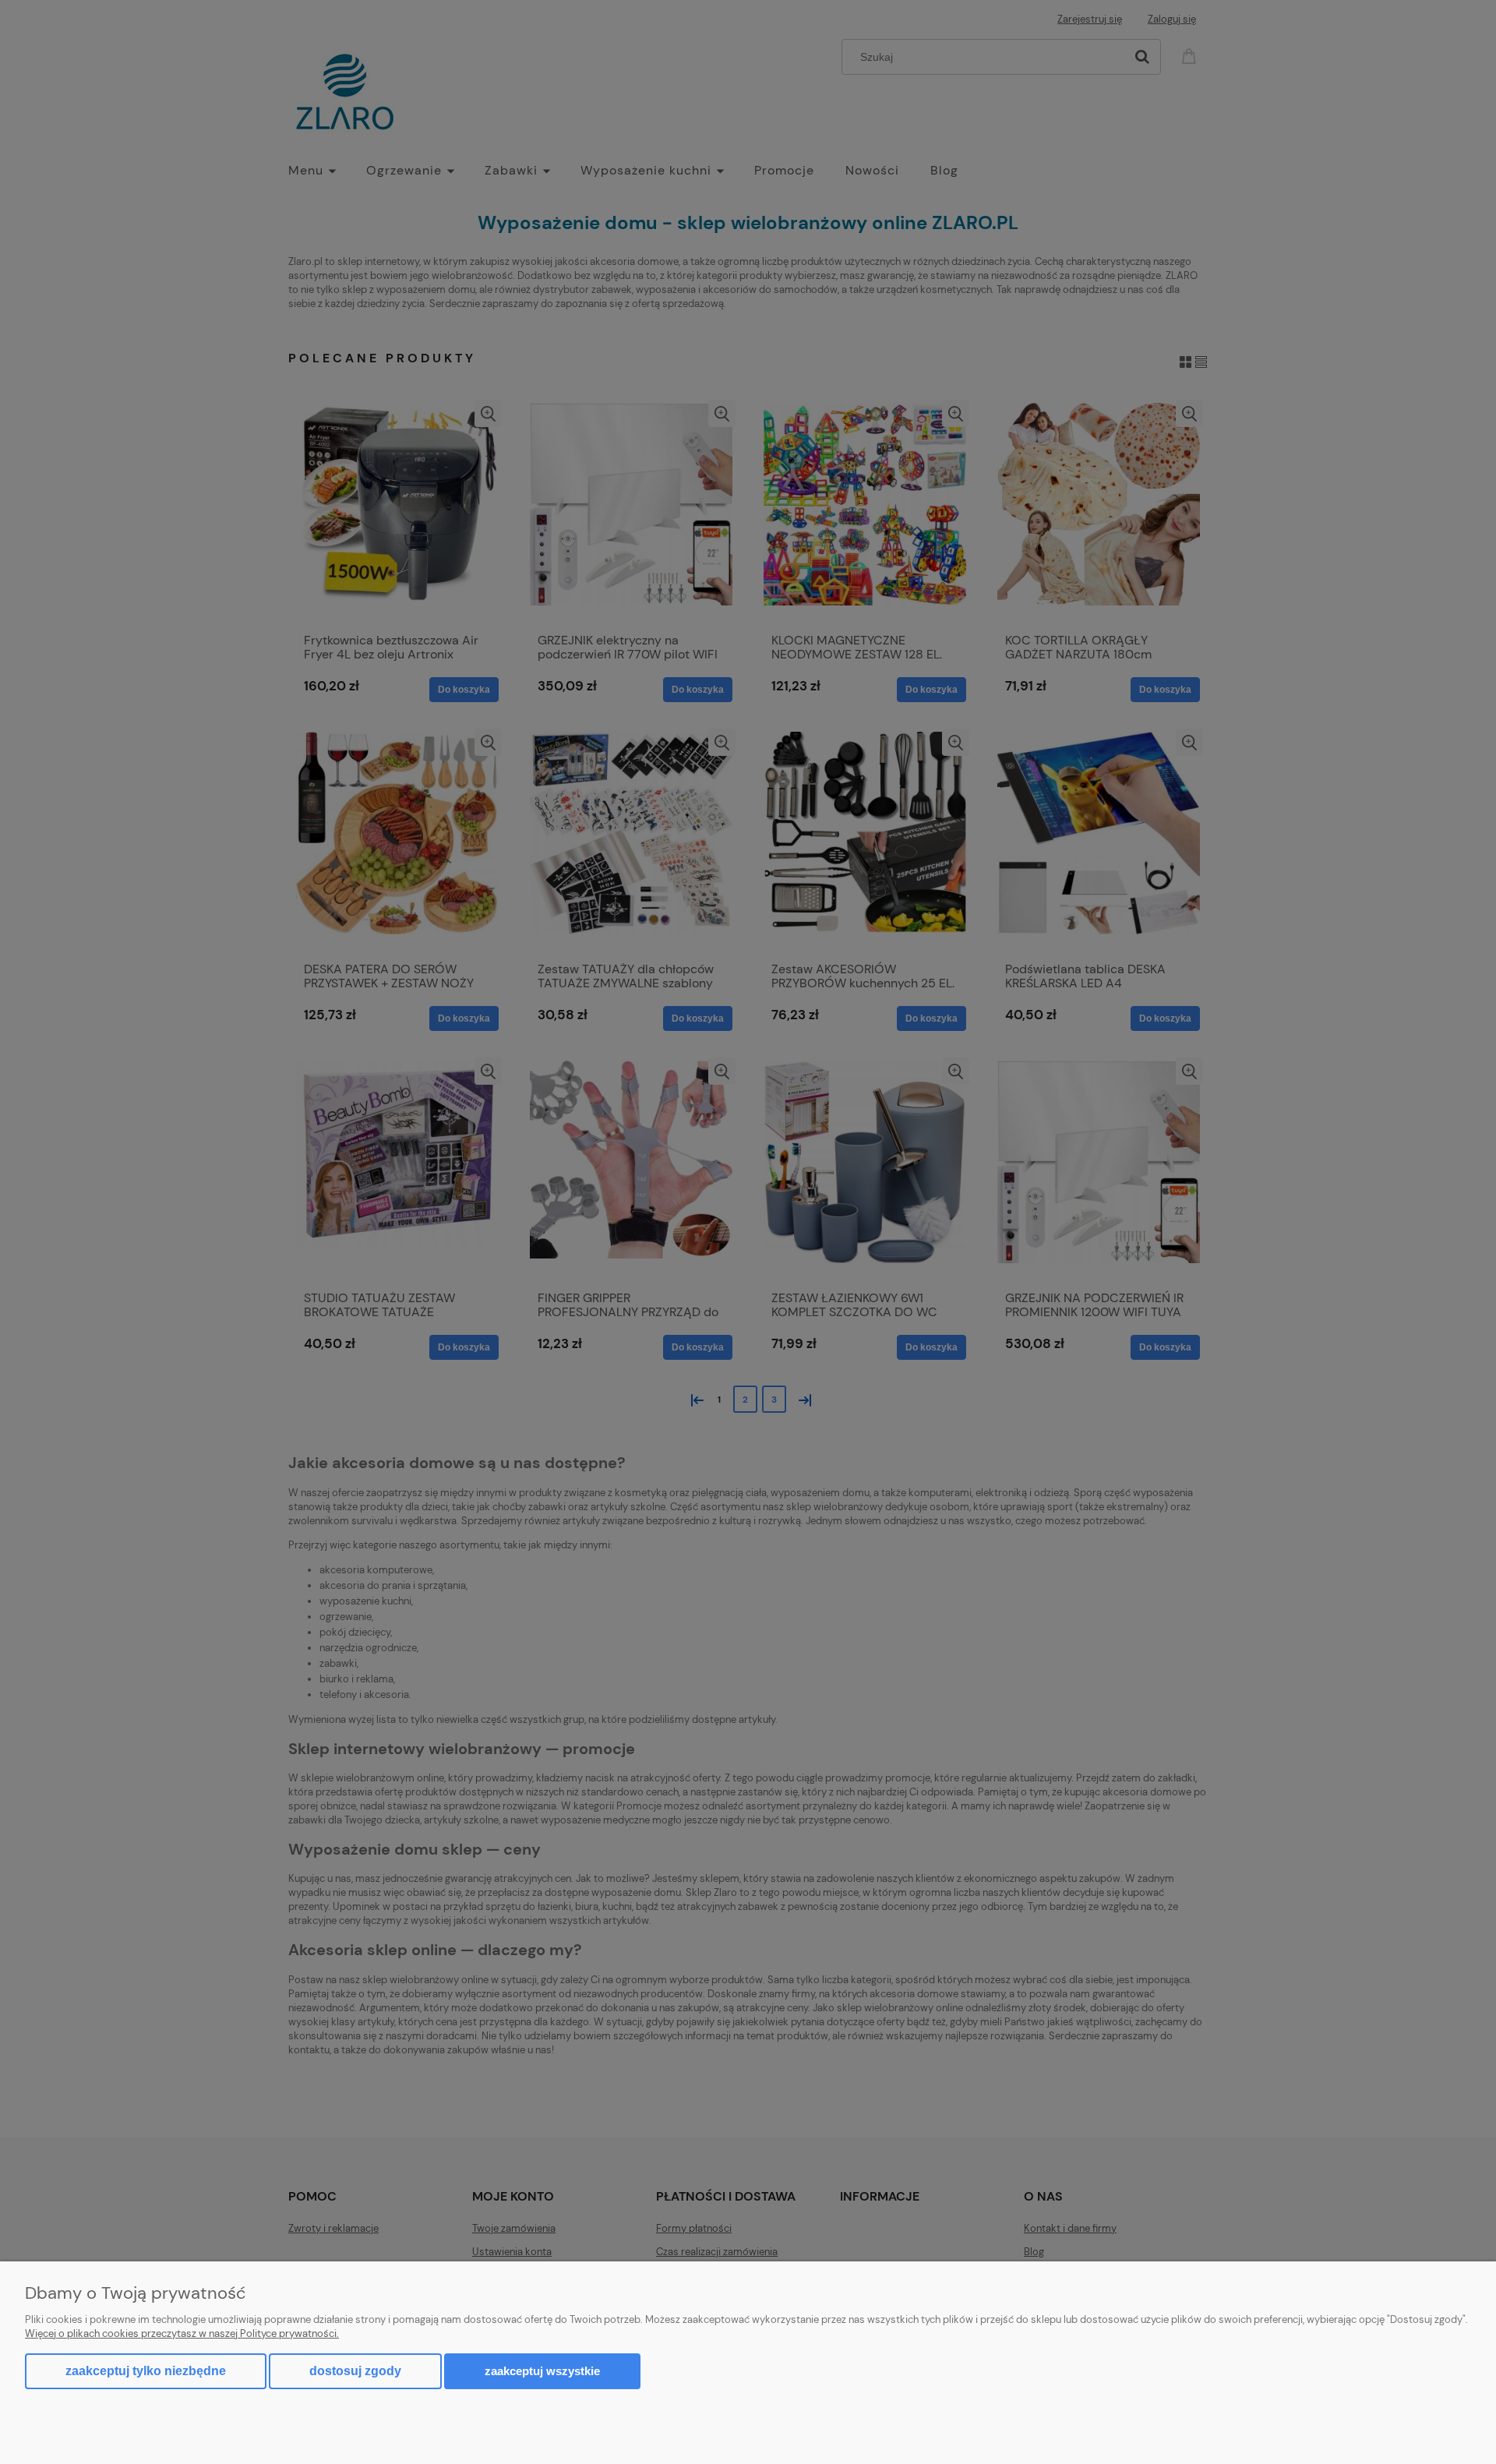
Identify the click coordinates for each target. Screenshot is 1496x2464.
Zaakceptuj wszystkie (542, 2371)
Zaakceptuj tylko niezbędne (146, 2371)
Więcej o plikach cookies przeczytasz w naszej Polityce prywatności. (182, 2333)
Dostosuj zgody (355, 2371)
